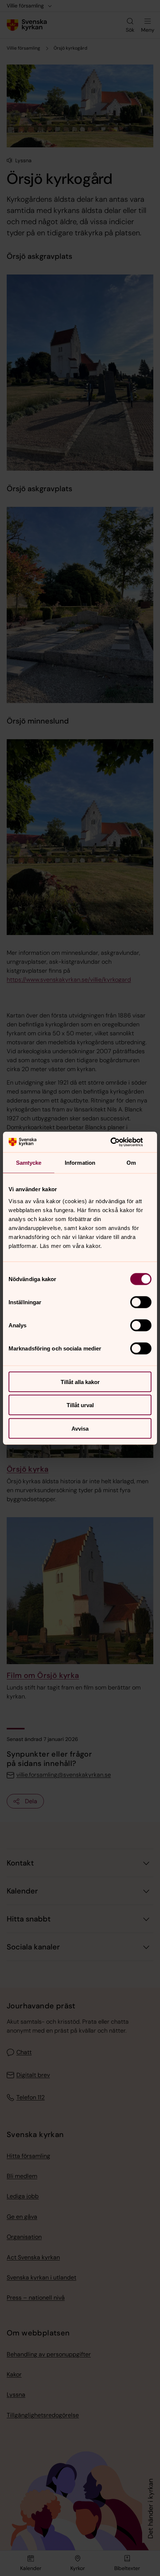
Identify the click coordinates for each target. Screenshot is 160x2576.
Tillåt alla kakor (80, 1382)
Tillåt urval (80, 1405)
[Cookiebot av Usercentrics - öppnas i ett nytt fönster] (119, 1142)
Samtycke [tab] (29, 1163)
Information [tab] (80, 1163)
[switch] (141, 1302)
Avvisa (80, 1428)
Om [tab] (131, 1163)
